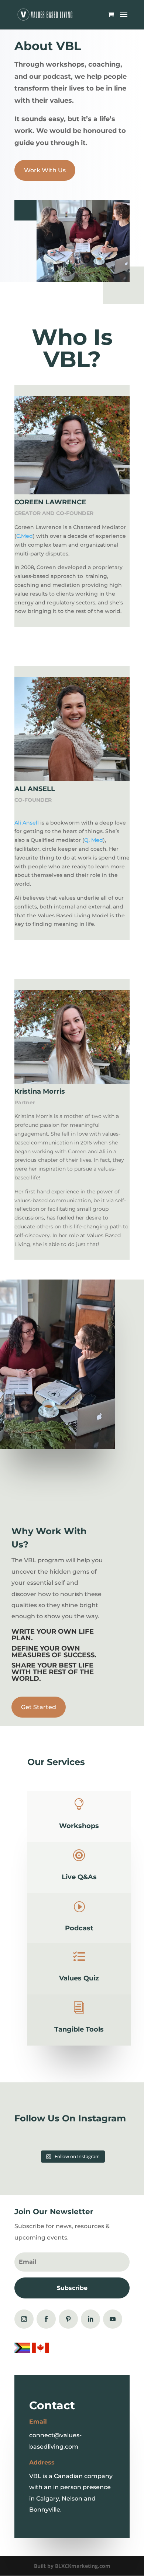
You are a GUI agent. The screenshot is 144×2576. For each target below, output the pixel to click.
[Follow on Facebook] (46, 2319)
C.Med (25, 536)
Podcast (79, 1928)
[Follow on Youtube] (113, 2319)
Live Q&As (79, 1877)
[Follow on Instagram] (24, 2319)
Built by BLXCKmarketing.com (72, 2566)
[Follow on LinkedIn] (90, 2319)
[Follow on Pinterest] (68, 2319)
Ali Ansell (27, 823)
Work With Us (45, 170)
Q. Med (94, 840)
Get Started (39, 1707)
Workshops (79, 1826)
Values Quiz (79, 1978)
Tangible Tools (79, 2029)
